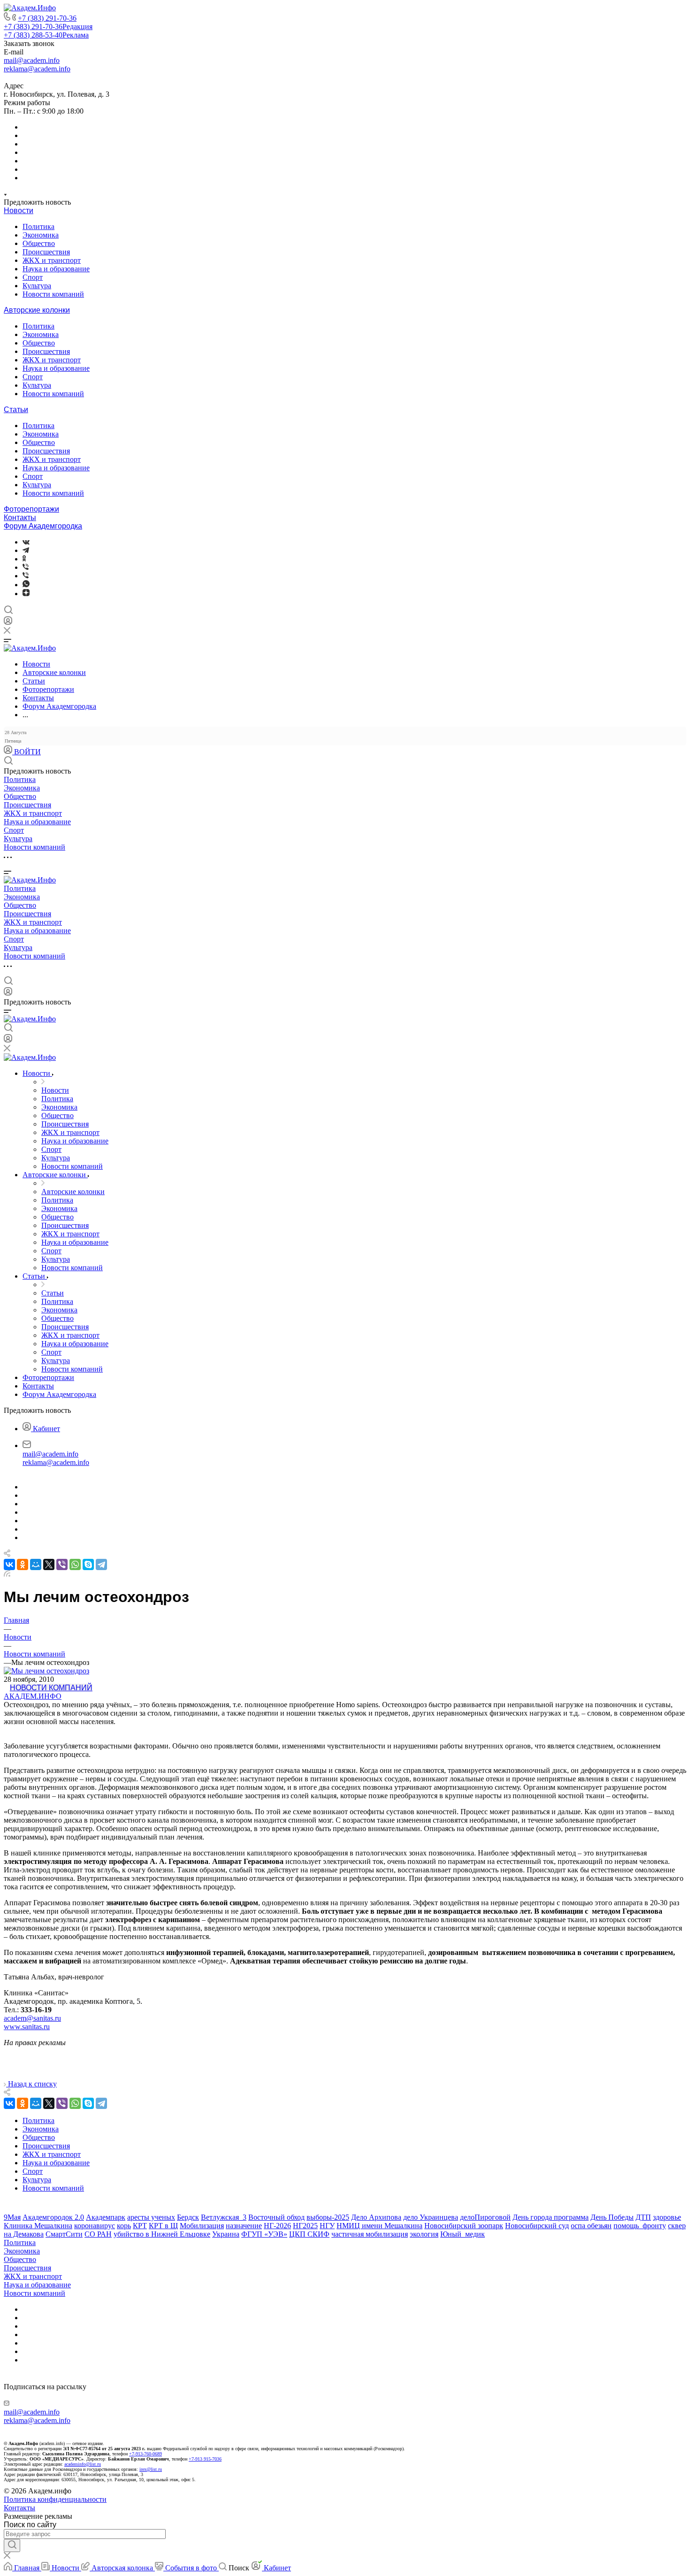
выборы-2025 (328, 2217)
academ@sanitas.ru (32, 2018)
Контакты (20, 517)
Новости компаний (53, 294)
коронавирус (95, 2226)
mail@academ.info (32, 60)
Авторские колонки (37, 310)
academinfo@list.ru (83, 2464)
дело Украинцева (431, 2217)
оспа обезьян (591, 2226)
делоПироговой (485, 2217)
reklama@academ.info (37, 69)
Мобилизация (202, 2226)
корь (124, 2226)
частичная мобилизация (370, 2234)
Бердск (188, 2217)
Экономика (41, 235)
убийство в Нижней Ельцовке (162, 2234)
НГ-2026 (277, 2226)
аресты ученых (151, 2217)
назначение (244, 2226)
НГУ (327, 2226)
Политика (38, 226)
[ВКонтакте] (26, 542)
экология (424, 2234)
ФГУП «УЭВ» (264, 2234)
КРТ (140, 2226)
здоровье (667, 2217)
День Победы (612, 2217)
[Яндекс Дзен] (26, 594)
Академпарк (106, 2217)
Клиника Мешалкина (38, 2226)
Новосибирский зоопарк (464, 2226)
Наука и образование (56, 269)
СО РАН (98, 2234)
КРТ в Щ (163, 2226)
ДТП (643, 2217)
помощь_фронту (640, 2226)
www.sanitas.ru (27, 2027)
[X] (49, 1564)
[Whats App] (26, 585)
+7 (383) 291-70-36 (47, 18)
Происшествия (46, 252)
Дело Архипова (376, 2217)
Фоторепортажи (31, 509)
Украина (226, 2234)
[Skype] (88, 1564)
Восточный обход (276, 2217)
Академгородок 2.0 (53, 2217)
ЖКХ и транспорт (52, 260)
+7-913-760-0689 (146, 2454)
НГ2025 (305, 2226)
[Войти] (8, 623)
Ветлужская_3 (224, 2217)
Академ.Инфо (33, 1696)
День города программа (551, 2217)
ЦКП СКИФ (309, 2234)
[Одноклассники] (24, 559)
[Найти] (12, 2545)
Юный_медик (463, 2234)
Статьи (16, 410)
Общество (39, 243)
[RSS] (7, 1574)
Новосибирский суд (537, 2226)
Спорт (33, 277)
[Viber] (26, 567)
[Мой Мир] (36, 1564)
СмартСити (64, 2234)
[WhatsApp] (75, 1564)
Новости (19, 211)
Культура (37, 286)
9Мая (12, 2217)
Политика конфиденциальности (55, 2499)
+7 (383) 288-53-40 (46, 35)
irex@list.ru (151, 2469)
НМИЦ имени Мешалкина (379, 2226)
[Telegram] (26, 550)
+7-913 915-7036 (205, 2459)
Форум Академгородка (43, 526)
